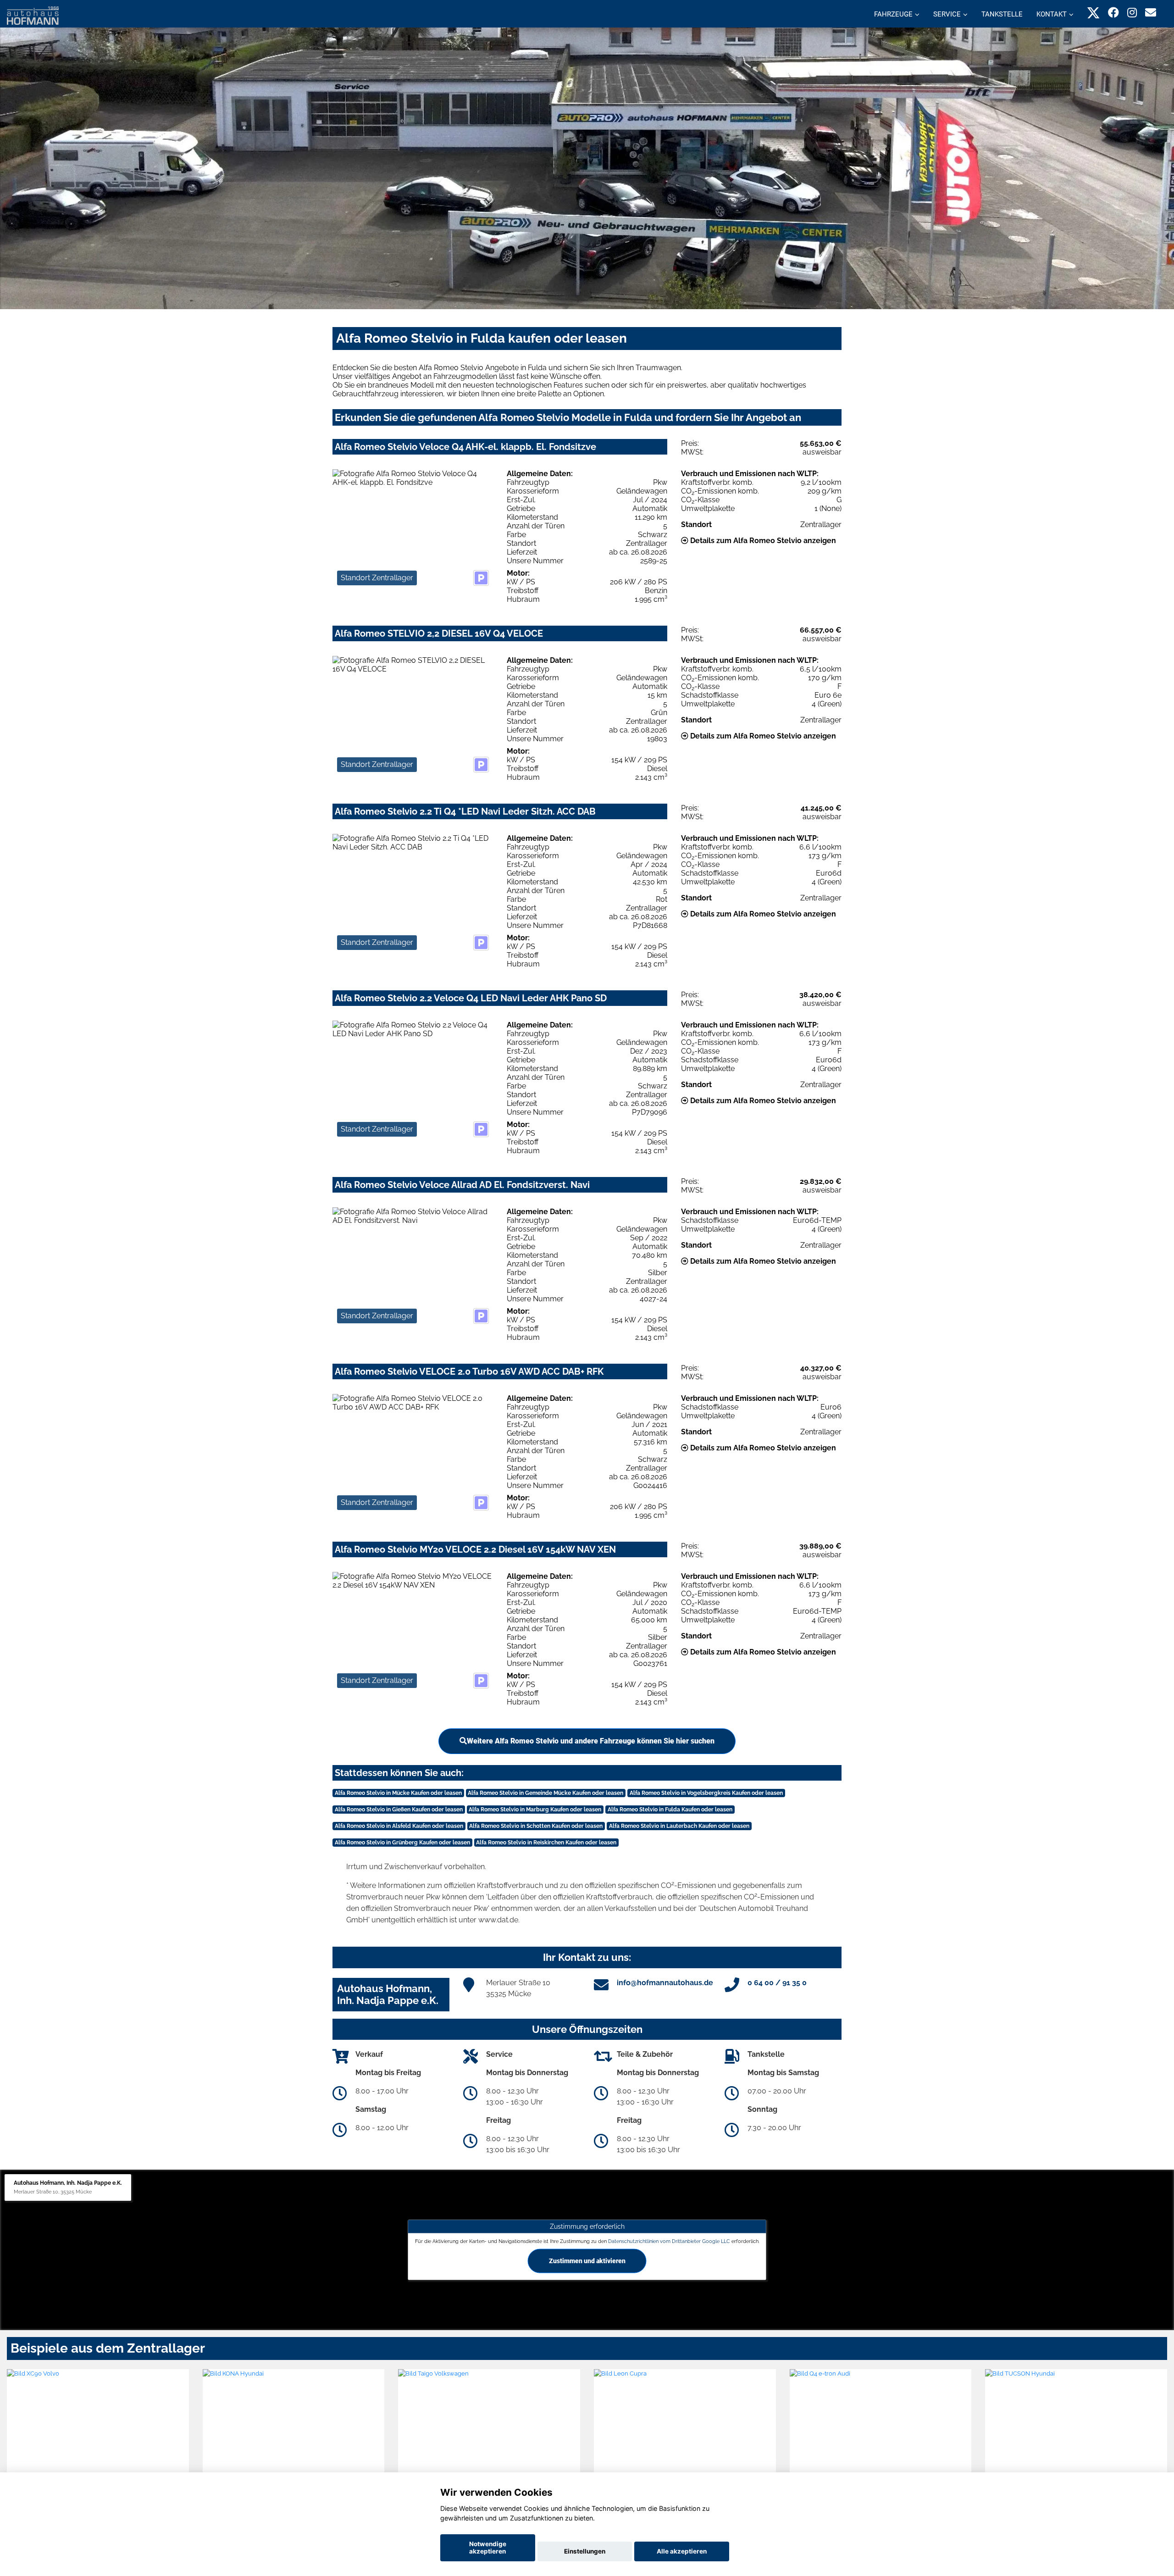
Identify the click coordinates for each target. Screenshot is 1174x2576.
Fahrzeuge (893, 14)
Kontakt (1052, 14)
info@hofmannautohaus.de (665, 1983)
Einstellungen (585, 2551)
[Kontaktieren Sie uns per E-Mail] (1151, 13)
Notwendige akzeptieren (488, 2548)
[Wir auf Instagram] (1132, 13)
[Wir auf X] (1094, 13)
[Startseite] (33, 15)
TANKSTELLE (1002, 14)
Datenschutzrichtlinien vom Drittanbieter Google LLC (669, 2241)
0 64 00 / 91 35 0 (777, 1983)
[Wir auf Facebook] (1113, 13)
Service (947, 14)
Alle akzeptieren (682, 2551)
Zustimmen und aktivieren (587, 2260)
